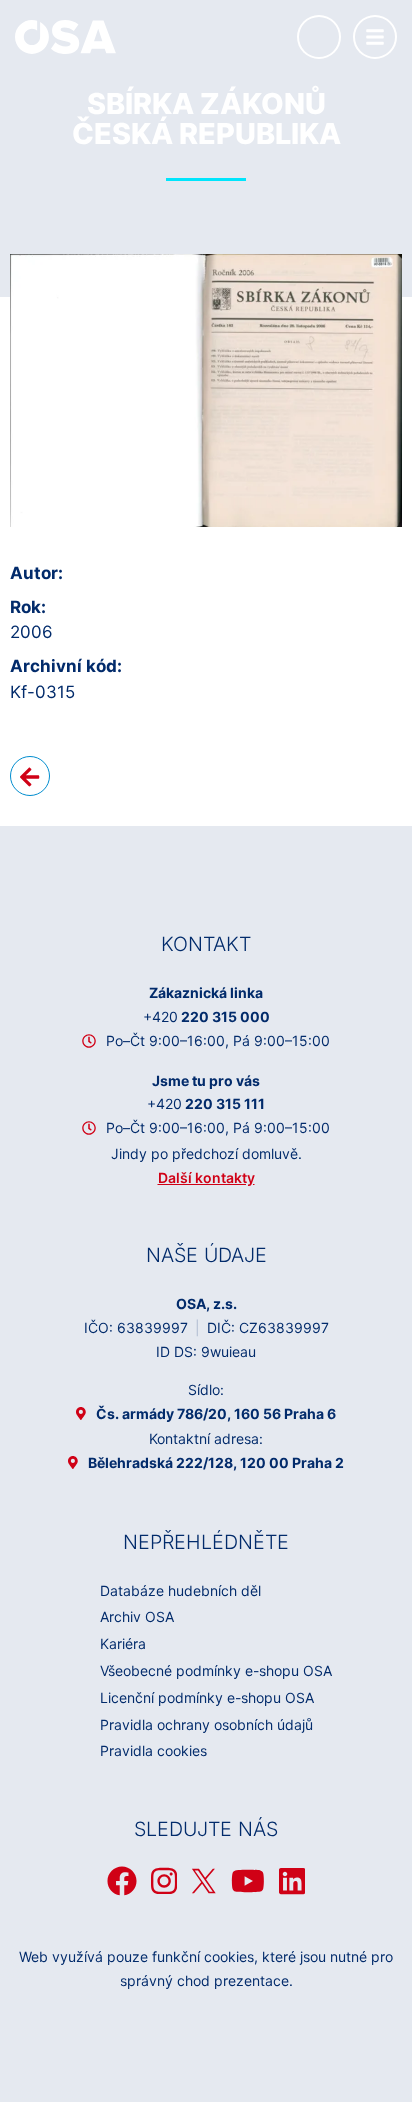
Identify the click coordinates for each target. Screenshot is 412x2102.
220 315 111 (206, 1103)
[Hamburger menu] (375, 37)
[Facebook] (122, 1881)
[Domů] (65, 36)
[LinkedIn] (292, 1881)
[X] (204, 1881)
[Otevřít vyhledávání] (319, 37)
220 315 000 (206, 1016)
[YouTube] (248, 1881)
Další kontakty (206, 1177)
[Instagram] (164, 1881)
